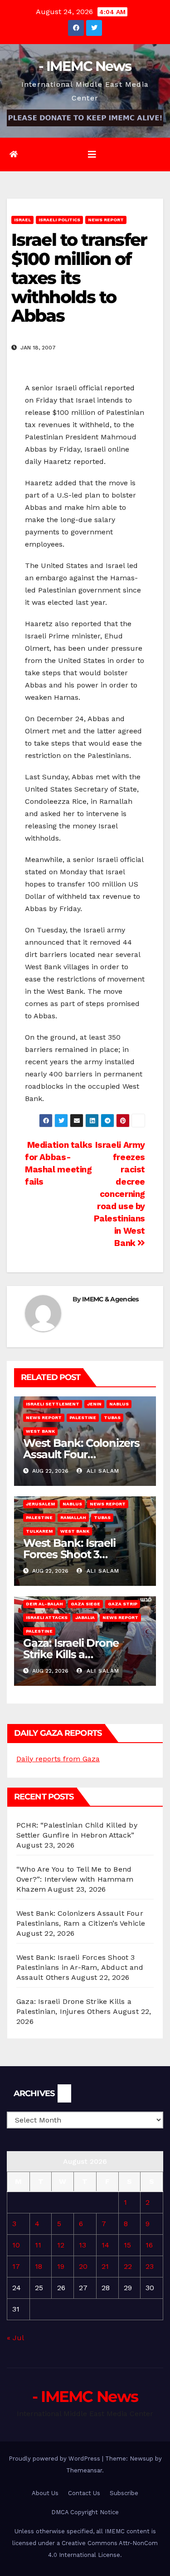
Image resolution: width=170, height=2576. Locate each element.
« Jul (15, 2338)
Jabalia (85, 1617)
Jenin (94, 1404)
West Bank (40, 1431)
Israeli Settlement (53, 1404)
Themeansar (84, 2470)
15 (127, 2245)
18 (39, 2266)
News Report (106, 220)
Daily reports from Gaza (58, 1759)
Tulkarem (39, 1531)
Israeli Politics (59, 220)
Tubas (112, 1418)
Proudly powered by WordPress (55, 2459)
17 (16, 2266)
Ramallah (73, 1517)
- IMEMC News (85, 66)
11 (38, 2245)
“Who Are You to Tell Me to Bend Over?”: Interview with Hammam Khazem (75, 1879)
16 (149, 2245)
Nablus (119, 1404)
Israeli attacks (47, 1617)
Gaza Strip (123, 1604)
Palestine (83, 1418)
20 (83, 2266)
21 (105, 2266)
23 (150, 2266)
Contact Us (84, 2493)
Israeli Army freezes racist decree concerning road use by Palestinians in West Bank (119, 1194)
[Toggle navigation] (92, 154)
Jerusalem (40, 1504)
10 (16, 2245)
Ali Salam (102, 1471)
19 (61, 2266)
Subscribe (124, 2493)
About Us (45, 2493)
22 (128, 2266)
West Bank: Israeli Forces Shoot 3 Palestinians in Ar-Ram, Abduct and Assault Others (80, 1967)
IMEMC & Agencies (110, 1299)
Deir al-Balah (44, 1604)
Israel (22, 220)
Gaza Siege (85, 1604)
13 (83, 2245)
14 (105, 2245)
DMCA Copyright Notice (85, 2512)
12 (61, 2245)
